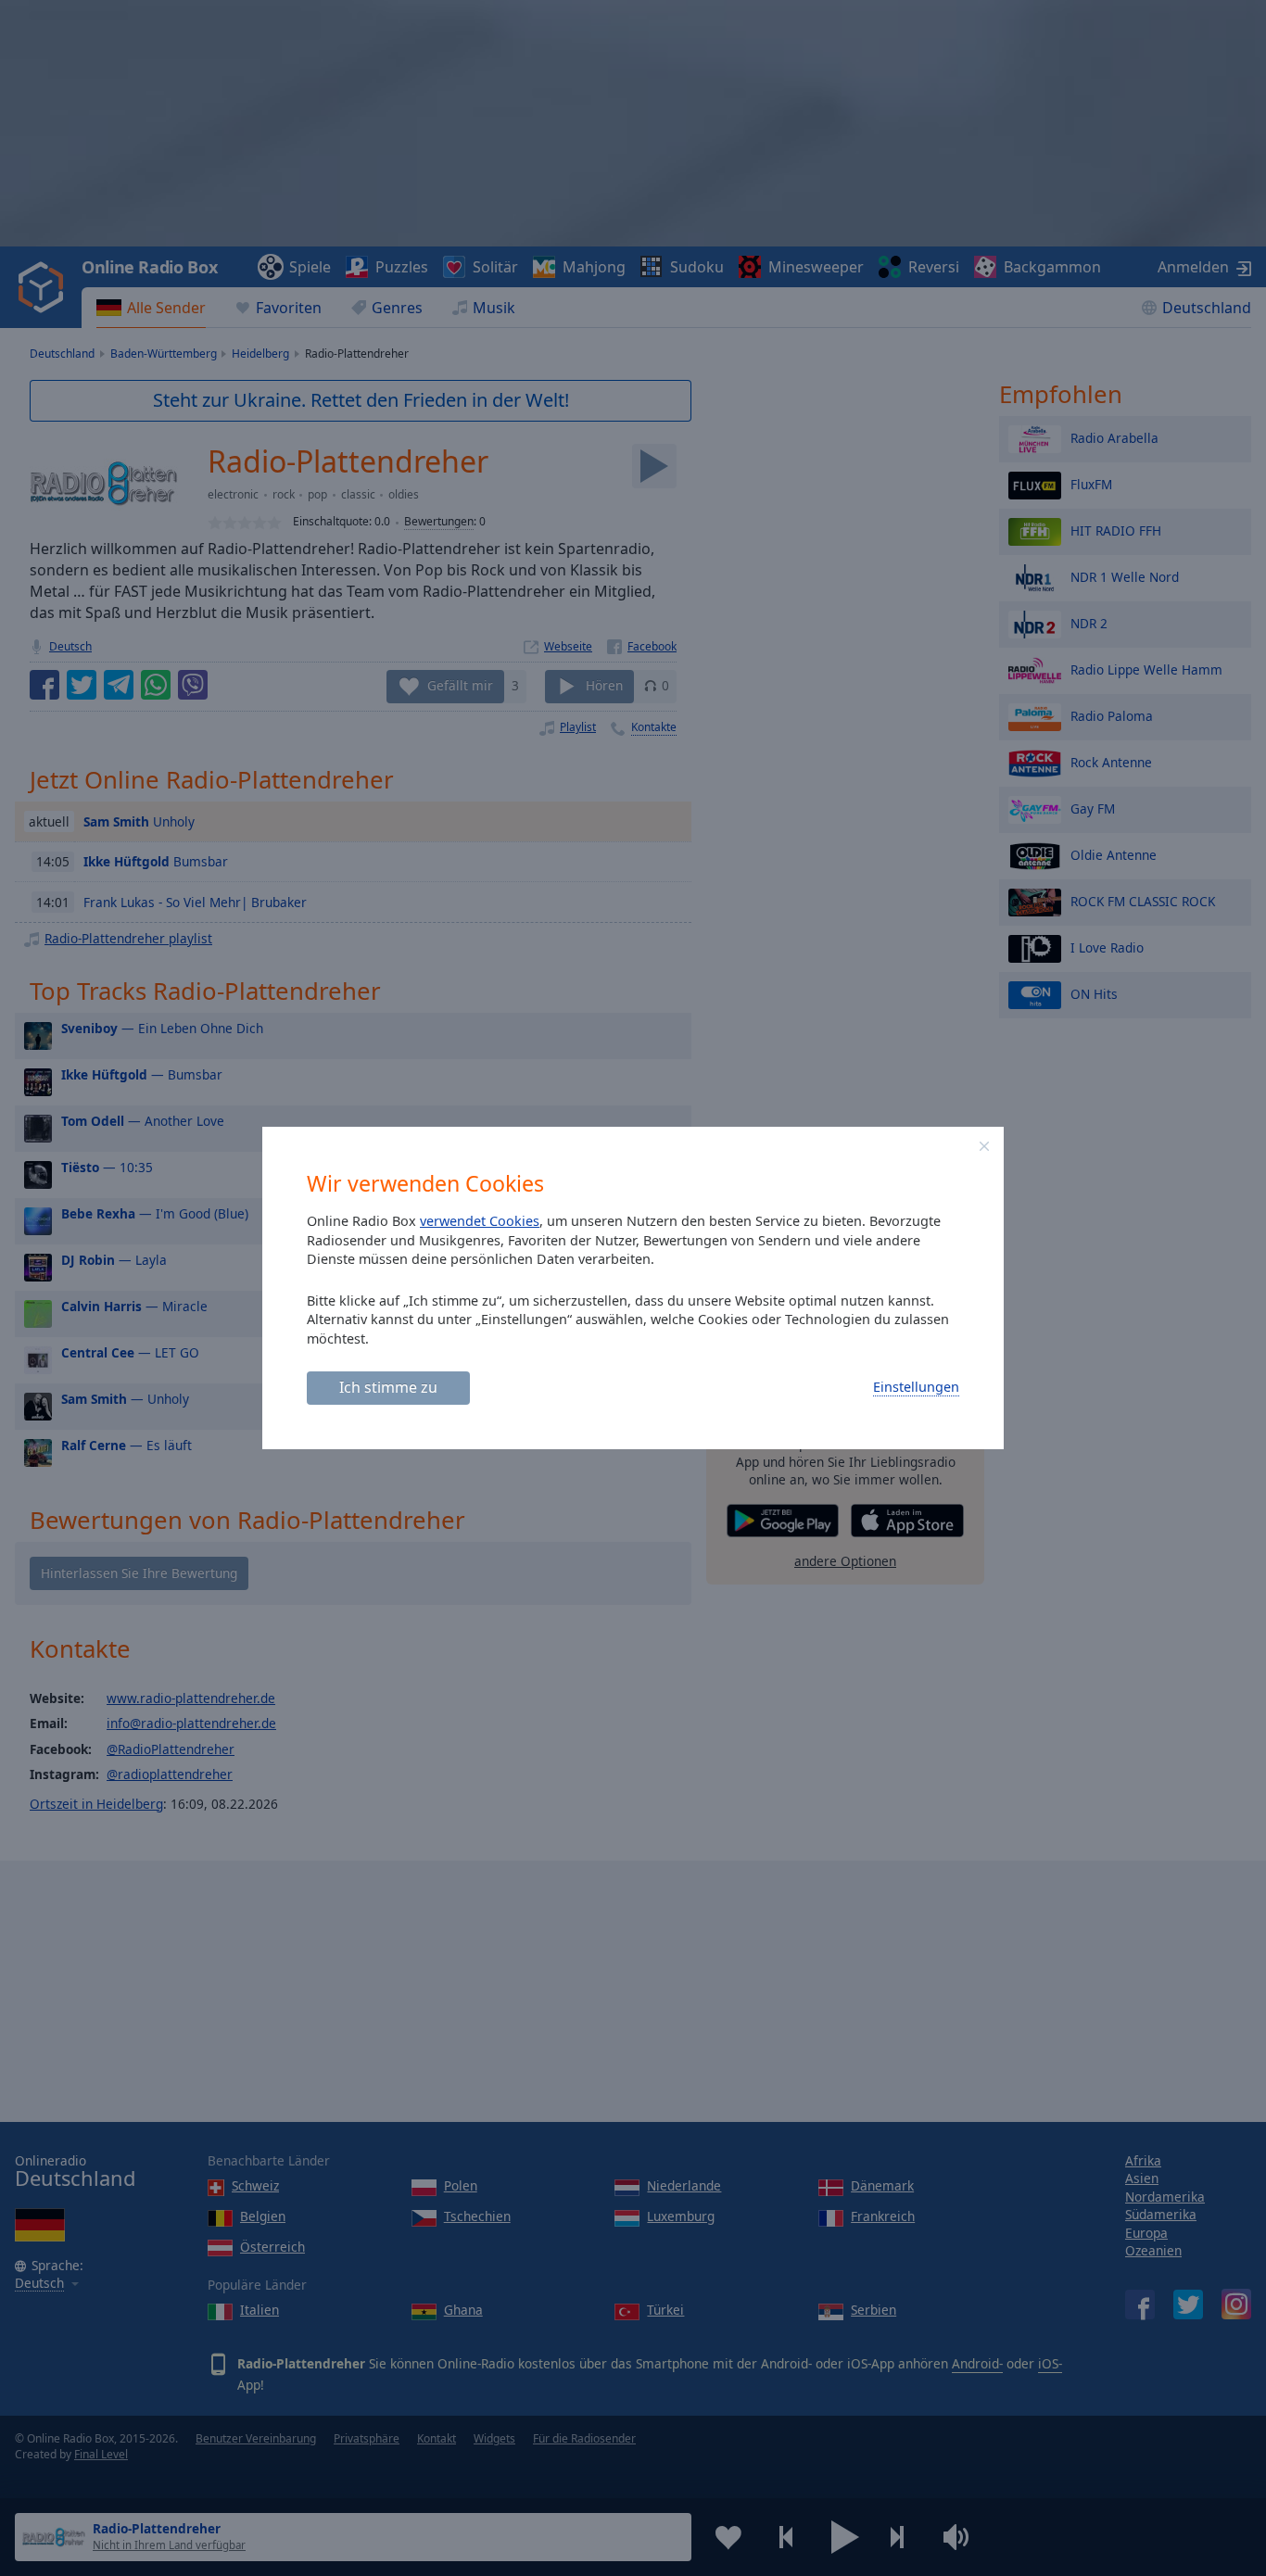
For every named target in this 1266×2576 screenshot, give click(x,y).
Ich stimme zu (388, 1387)
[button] (984, 1146)
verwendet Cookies (480, 1221)
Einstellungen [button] (916, 1387)
